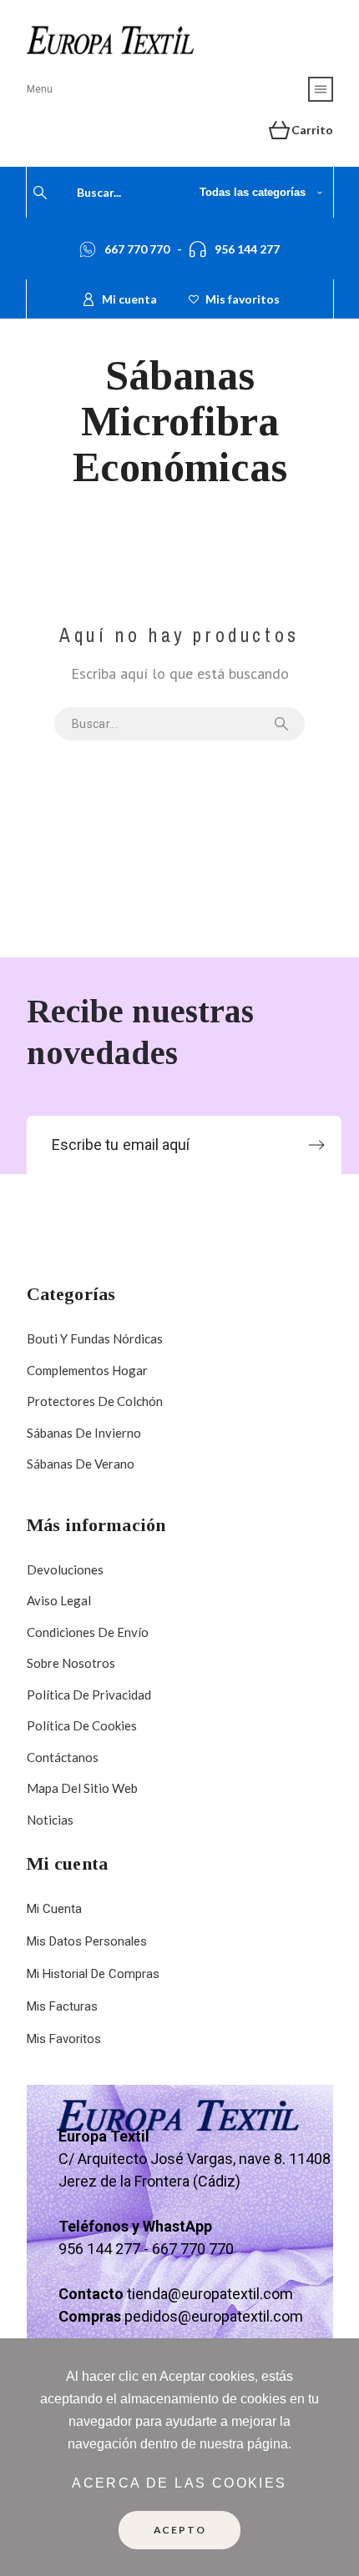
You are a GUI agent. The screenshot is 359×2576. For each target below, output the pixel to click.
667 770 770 (137, 249)
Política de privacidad (89, 1695)
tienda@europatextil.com (210, 2294)
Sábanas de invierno (84, 1433)
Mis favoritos (64, 2039)
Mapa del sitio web (82, 1788)
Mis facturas (62, 2006)
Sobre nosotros (71, 1663)
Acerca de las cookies (179, 2483)
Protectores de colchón (95, 1401)
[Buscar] (40, 193)
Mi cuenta (54, 1909)
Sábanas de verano (81, 1464)
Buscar (284, 724)
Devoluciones (65, 1569)
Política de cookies (82, 1725)
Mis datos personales (87, 1941)
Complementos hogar (87, 1370)
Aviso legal (59, 1600)
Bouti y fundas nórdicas (95, 1338)
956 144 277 (247, 249)
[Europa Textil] (110, 43)
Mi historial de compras (93, 1974)
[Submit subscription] (316, 1145)
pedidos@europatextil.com (214, 2316)
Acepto (180, 2530)
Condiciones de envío (88, 1632)
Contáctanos (63, 1757)
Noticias (50, 1820)
